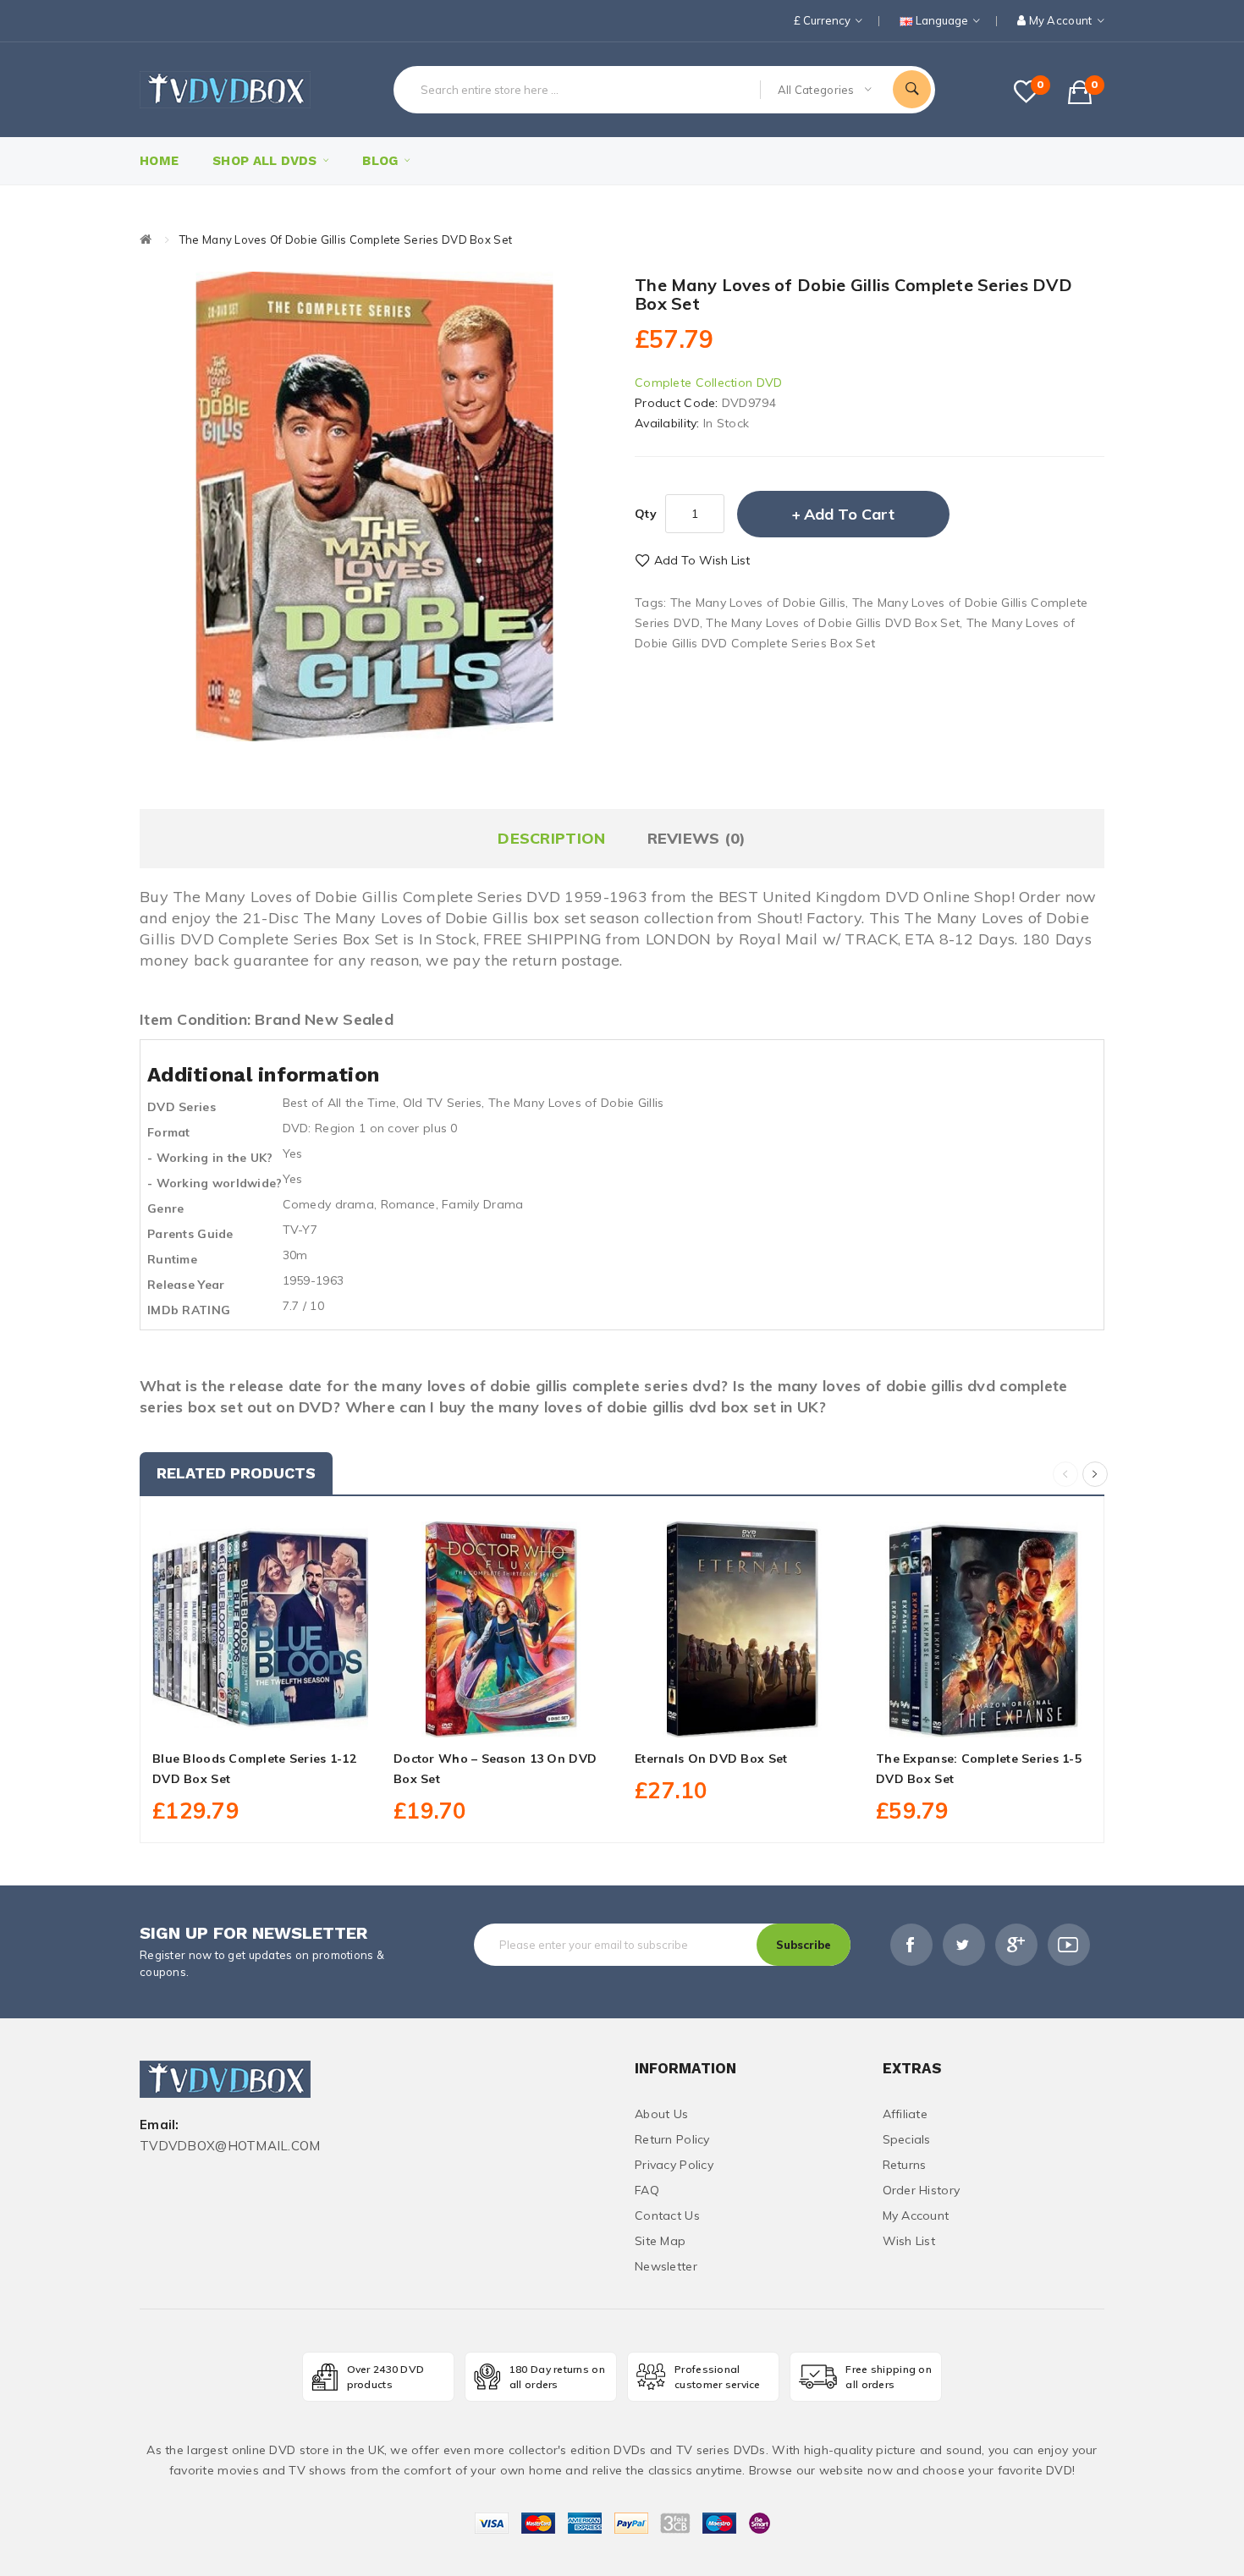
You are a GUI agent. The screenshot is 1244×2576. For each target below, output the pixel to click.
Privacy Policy (674, 2165)
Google (1016, 1945)
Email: (160, 2125)
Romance (408, 1204)
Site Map (660, 2241)
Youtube (1069, 1945)
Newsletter (666, 2266)
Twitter (964, 1945)
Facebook (911, 1945)
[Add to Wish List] (261, 1718)
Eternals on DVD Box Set (711, 1759)
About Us (661, 2114)
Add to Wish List (702, 560)
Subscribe (804, 1945)
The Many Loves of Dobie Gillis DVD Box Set (833, 623)
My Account (916, 2215)
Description (551, 838)
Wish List (909, 2241)
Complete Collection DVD (708, 383)
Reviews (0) (697, 838)
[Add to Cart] (223, 1718)
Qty (646, 514)
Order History (922, 2190)
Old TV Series (443, 1103)
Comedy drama (328, 1204)
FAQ (647, 2190)
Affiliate (905, 2114)
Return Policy (672, 2139)
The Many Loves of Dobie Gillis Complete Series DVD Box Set (346, 239)
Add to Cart (849, 514)
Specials (907, 2139)
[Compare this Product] (298, 1718)
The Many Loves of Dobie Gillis (758, 603)
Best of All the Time (340, 1103)
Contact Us (667, 2215)
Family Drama (482, 1204)
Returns (905, 2165)
